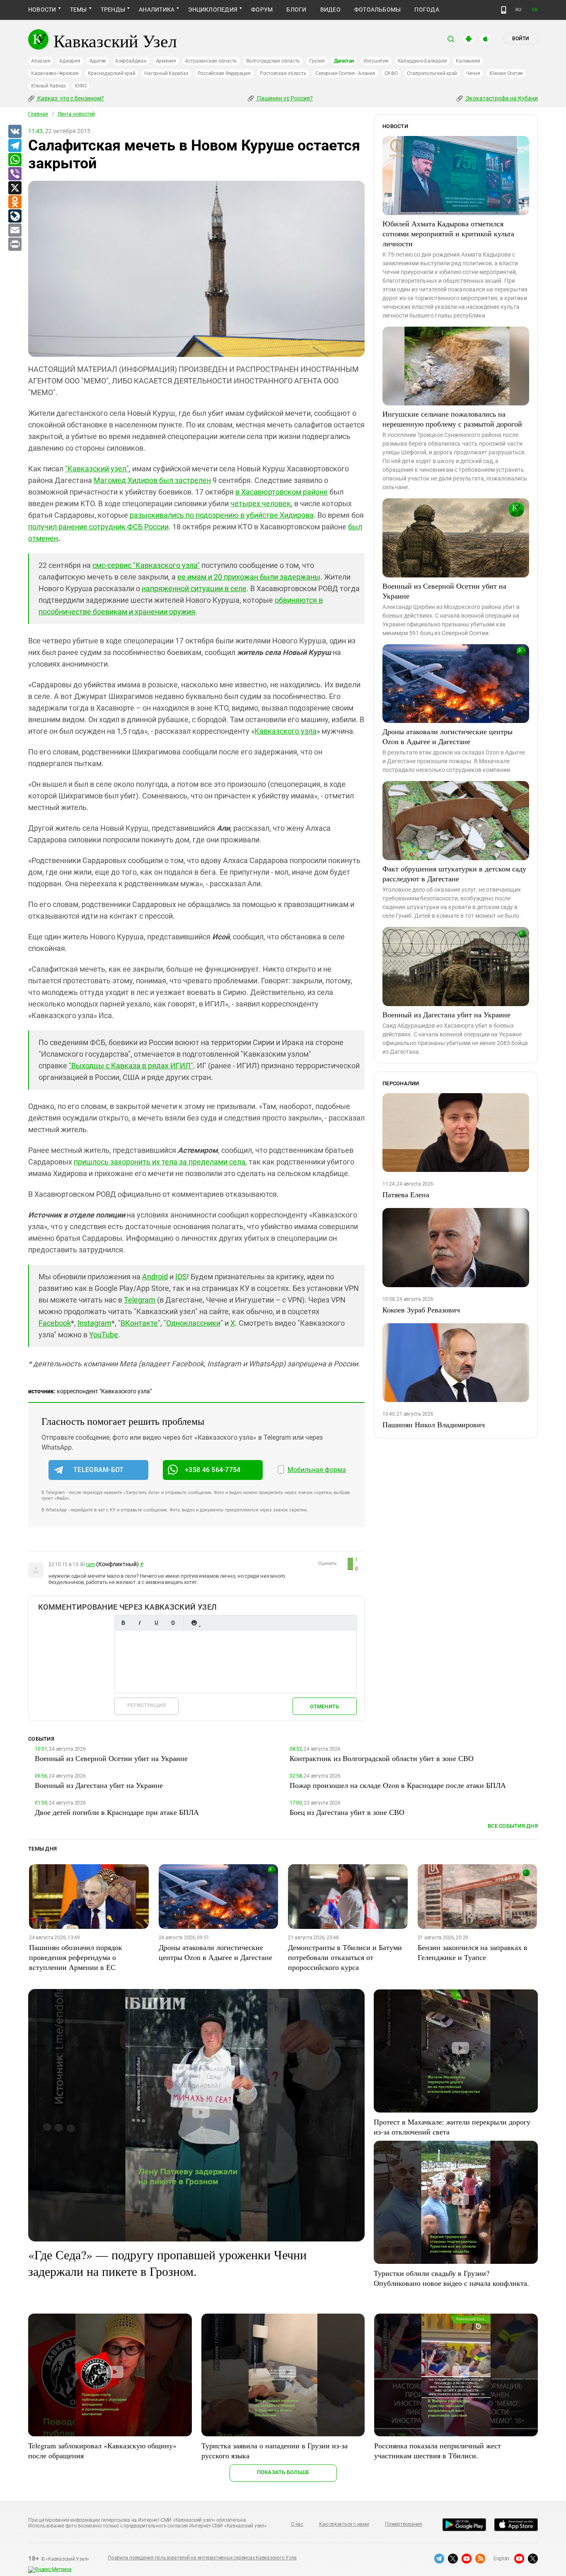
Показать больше (283, 2472)
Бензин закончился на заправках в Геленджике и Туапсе (473, 1952)
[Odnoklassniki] (15, 202)
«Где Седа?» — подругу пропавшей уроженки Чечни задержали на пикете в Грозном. (167, 2263)
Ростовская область (283, 73)
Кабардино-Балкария (422, 61)
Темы (79, 10)
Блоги (296, 10)
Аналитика (157, 10)
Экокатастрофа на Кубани (501, 98)
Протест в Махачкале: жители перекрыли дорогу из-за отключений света (452, 2127)
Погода (427, 10)
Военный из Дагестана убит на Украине (446, 1014)
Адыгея (98, 61)
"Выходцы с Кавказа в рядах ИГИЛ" (131, 1066)
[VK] (15, 132)
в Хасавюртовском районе (282, 492)
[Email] (15, 230)
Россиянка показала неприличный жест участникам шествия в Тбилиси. (438, 2450)
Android (155, 1277)
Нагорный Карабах (166, 73)
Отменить (324, 1706)
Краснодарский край (112, 73)
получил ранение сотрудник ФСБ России (98, 527)
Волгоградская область (273, 61)
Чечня (473, 73)
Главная (38, 114)
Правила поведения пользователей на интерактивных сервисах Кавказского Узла (202, 2558)
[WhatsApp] (15, 160)
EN (535, 10)
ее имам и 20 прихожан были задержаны (249, 577)
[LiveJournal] (15, 216)
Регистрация (146, 1705)
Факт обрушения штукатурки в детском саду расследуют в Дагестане (454, 873)
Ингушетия (376, 61)
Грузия (317, 61)
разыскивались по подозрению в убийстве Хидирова (222, 515)
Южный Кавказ (48, 86)
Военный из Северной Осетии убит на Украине (444, 591)
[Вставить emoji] (194, 1623)
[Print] (15, 245)
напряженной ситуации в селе (194, 588)
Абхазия (41, 61)
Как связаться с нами (344, 2524)
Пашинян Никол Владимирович (434, 1424)
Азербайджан (131, 61)
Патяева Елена (406, 1194)
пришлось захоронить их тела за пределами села (160, 1162)
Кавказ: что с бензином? (70, 98)
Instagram (94, 1323)
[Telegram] (15, 146)
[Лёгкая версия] (504, 10)
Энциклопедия (213, 10)
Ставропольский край (432, 73)
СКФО (391, 73)
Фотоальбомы (378, 10)
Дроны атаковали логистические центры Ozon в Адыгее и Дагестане (447, 736)
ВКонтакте (139, 1323)
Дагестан (344, 61)
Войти (520, 39)
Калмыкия (468, 61)
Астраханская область (211, 61)
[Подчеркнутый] (156, 1623)
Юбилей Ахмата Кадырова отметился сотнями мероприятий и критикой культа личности (448, 233)
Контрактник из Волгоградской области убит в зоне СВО (382, 1758)
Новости (42, 10)
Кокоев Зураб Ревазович (421, 1310)
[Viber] (15, 174)
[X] (15, 188)
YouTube (104, 1335)
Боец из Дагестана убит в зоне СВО (347, 1812)
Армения (166, 61)
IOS (181, 1277)
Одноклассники (193, 1323)
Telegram (140, 1300)
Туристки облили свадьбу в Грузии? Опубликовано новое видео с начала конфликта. (451, 2278)
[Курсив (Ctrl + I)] (140, 1623)
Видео (330, 10)
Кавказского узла (285, 731)
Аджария (70, 61)
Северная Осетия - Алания (345, 73)
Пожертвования (404, 2524)
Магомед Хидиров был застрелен (152, 480)
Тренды (113, 10)
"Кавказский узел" (97, 469)
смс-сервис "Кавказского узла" (146, 565)
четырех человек (261, 503)
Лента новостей (76, 114)
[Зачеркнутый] (173, 1623)
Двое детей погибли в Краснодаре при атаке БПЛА (117, 1812)
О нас (297, 2524)
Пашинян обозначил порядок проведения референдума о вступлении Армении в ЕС (76, 1957)
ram (91, 1565)
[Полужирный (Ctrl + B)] (123, 1623)
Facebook (55, 1323)
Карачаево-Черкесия (55, 73)
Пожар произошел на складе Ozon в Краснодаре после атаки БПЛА (398, 1785)
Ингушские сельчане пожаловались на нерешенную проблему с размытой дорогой (452, 419)
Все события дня (513, 1826)
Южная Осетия (506, 73)
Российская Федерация (224, 73)
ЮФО (81, 86)
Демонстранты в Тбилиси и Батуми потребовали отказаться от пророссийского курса (345, 1957)
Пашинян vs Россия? (284, 98)
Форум (262, 10)
